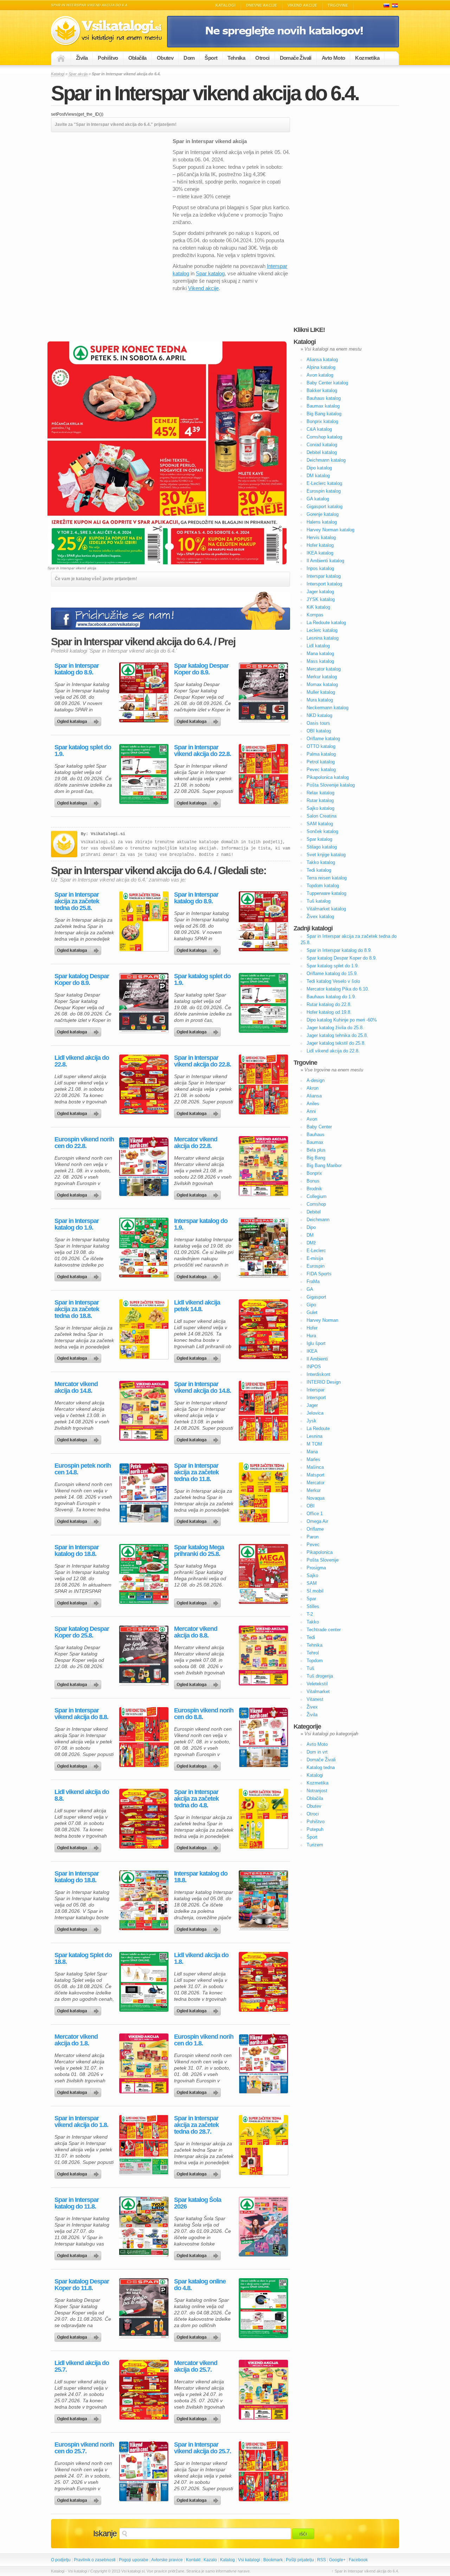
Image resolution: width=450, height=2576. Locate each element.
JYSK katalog (321, 599)
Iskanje (105, 2533)
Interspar (316, 1390)
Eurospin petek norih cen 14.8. (83, 1469)
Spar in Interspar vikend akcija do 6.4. (205, 93)
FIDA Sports (319, 1274)
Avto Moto (333, 58)
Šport (211, 58)
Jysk (311, 1421)
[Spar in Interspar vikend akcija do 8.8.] (144, 1737)
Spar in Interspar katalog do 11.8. (77, 2203)
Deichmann (318, 1220)
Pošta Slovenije (323, 1560)
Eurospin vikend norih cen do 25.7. (84, 2448)
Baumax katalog (323, 406)
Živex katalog (320, 917)
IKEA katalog (320, 553)
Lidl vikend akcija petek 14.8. (197, 1306)
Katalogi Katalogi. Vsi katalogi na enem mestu (109, 31)
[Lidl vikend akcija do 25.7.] (144, 2390)
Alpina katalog (321, 367)
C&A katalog (319, 429)
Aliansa (314, 1096)
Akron (313, 1088)
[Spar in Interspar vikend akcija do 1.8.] (144, 2145)
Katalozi (395, 5)
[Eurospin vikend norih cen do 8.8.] (263, 1737)
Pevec (313, 1545)
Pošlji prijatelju (300, 2560)
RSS (322, 2560)
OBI (311, 1506)
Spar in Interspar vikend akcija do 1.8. (81, 2122)
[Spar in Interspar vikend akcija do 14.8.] (263, 1411)
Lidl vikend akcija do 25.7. (82, 2366)
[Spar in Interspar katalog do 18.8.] (144, 1574)
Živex (312, 1707)
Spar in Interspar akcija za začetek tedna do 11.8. (196, 1472)
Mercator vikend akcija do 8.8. (196, 1632)
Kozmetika (367, 58)
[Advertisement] (110, 187)
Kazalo (210, 2560)
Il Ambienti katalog (325, 561)
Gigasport (316, 1297)
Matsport (316, 1475)
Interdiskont (319, 1374)
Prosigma (316, 1568)
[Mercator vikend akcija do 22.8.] (263, 1166)
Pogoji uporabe (134, 2560)
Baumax (315, 1142)
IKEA (312, 1351)
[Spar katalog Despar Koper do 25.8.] (144, 1655)
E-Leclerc (316, 1251)
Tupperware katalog (326, 893)
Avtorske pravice (167, 2560)
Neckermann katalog (327, 708)
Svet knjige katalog (326, 855)
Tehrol (313, 1653)
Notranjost (317, 1791)
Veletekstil (317, 1684)
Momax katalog (322, 684)
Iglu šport (316, 1343)
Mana (312, 1452)
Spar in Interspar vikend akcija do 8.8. (81, 1714)
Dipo (311, 1227)
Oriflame (315, 1529)
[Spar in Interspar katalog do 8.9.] (144, 692)
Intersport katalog (324, 584)
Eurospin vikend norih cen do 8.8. (204, 1714)
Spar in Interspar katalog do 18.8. (77, 1551)
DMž (311, 1243)
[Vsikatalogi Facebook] (283, 46)
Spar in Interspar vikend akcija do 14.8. (202, 1388)
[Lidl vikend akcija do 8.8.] (144, 1819)
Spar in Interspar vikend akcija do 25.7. (202, 2448)
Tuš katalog (319, 901)
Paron (313, 1537)
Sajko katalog (320, 808)
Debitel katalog (322, 452)
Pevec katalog (321, 770)
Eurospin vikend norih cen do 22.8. (84, 1143)
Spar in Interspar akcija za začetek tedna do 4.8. (196, 1799)
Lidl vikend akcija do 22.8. (82, 1061)
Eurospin (316, 1266)
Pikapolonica (320, 1552)
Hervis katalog (321, 537)
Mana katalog (320, 653)
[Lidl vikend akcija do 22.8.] (144, 1084)
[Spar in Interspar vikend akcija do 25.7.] (263, 2471)
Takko (313, 1622)
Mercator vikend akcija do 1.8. (76, 2040)
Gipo (311, 1305)
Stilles (313, 1606)
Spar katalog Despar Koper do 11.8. (82, 2285)
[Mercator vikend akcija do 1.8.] (144, 2063)
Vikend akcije (302, 5)
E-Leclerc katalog (324, 483)
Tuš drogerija (320, 1676)
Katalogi (226, 5)
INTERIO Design (324, 1382)
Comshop (316, 1204)
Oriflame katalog (323, 739)
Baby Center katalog (327, 383)
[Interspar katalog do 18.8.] (263, 1900)
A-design (316, 1080)
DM (310, 1235)
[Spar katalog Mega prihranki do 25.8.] (263, 1574)
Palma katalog (321, 754)
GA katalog (318, 499)
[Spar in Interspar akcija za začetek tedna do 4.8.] (263, 1819)
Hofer (312, 1328)
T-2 (310, 1614)
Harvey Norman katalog (330, 530)
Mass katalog (320, 661)
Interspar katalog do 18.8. (201, 1877)
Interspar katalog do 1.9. (201, 1224)
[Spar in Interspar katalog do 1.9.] (144, 1248)
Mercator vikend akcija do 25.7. (196, 2366)
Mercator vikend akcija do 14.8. (76, 1388)
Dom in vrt (317, 1752)
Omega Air (317, 1521)
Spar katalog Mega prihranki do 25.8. (199, 1551)
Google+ (337, 2560)
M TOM (314, 1444)
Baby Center (319, 1127)
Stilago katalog (322, 847)
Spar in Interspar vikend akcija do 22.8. (202, 751)
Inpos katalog (320, 568)
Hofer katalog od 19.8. (329, 1012)
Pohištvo (108, 58)
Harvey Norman (322, 1320)
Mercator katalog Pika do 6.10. (338, 989)
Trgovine (338, 5)
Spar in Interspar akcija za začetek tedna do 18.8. (77, 1309)
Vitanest (315, 1699)
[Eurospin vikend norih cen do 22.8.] (144, 1166)
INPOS (314, 1367)
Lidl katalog (318, 646)
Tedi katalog (319, 870)
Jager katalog (320, 592)
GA (310, 1289)
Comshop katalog (324, 437)
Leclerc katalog (322, 630)
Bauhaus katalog (324, 398)
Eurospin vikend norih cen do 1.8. (204, 2040)
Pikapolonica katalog (328, 777)
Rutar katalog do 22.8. (329, 1004)
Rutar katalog (320, 800)
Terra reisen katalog (327, 878)
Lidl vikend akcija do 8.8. (82, 1795)
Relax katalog (320, 793)
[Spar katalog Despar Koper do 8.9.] (263, 692)
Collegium (317, 1196)
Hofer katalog (320, 545)
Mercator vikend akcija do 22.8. (196, 1143)
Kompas (315, 615)
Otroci (262, 58)
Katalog (227, 2560)
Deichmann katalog (326, 460)
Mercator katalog (324, 669)
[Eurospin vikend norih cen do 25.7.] (144, 2471)
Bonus (313, 1181)
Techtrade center (324, 1630)
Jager (312, 1405)
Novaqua (316, 1498)
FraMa (313, 1281)
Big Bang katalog (324, 414)
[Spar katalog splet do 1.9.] (144, 774)
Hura (311, 1336)
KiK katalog (318, 607)
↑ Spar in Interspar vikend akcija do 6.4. (365, 2571)
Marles (313, 1459)
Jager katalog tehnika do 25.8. (337, 1035)
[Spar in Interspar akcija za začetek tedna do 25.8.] (144, 921)
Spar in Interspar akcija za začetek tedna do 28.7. (196, 2125)
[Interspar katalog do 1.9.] (263, 1248)
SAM (312, 1583)
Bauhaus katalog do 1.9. (331, 997)
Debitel (314, 1212)
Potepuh (315, 1829)
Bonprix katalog (322, 421)
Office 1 (315, 1514)
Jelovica (315, 1413)
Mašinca (315, 1467)
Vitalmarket (318, 1691)
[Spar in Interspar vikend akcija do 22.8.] (263, 774)
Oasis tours (318, 723)
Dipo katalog (319, 468)
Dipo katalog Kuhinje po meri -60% (342, 1020)
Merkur (314, 1490)
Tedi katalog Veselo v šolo (333, 981)
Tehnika (236, 58)
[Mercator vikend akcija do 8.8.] (263, 1655)
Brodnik (314, 1189)
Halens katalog (322, 522)
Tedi (311, 1637)
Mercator (316, 1483)
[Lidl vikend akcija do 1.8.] (263, 1982)
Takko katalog (321, 862)
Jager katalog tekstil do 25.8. (336, 1043)
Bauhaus (316, 1135)
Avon (312, 1119)
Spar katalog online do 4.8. (200, 2285)
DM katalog (318, 476)
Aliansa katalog (322, 360)
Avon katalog (320, 375)
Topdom (315, 1661)
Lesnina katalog (323, 638)
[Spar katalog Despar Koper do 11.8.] (144, 2308)
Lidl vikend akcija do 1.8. (201, 1959)
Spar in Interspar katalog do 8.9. (77, 669)
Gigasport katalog (324, 507)
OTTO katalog (321, 746)
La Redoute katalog (326, 623)
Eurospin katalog (324, 491)
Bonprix (314, 1173)
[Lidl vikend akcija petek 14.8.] (263, 1329)
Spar (311, 1599)
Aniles (313, 1104)
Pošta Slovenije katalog (331, 785)
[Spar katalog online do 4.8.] (263, 2308)
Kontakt (193, 2560)
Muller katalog (321, 692)
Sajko (312, 1575)
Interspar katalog (324, 576)
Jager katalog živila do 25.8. (335, 1028)
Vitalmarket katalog (326, 909)
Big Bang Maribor (324, 1165)
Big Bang (316, 1158)
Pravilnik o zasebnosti (95, 2560)
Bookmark (273, 2560)
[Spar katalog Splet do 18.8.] (144, 1982)
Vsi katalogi (249, 2560)
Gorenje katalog (323, 514)
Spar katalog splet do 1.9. (83, 751)
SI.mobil (315, 1591)
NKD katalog (319, 715)
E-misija (315, 1258)
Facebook (358, 2560)
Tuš (310, 1668)
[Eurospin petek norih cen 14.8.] (144, 1492)
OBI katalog (319, 731)
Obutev (165, 58)
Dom (189, 58)
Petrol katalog (321, 762)
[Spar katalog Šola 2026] (263, 2226)
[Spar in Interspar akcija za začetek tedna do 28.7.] (263, 2145)
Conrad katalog (322, 445)
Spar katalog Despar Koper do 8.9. (201, 669)
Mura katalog (320, 700)
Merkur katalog (322, 677)
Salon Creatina (322, 816)
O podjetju (61, 2560)
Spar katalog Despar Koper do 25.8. (82, 1632)
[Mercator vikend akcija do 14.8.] (144, 1411)
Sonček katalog (322, 831)
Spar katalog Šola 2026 (198, 2203)
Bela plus (316, 1150)
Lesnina (314, 1436)
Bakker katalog (322, 390)
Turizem (315, 1845)
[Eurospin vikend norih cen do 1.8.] (263, 2063)
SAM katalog (320, 824)
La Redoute (318, 1428)
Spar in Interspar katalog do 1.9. (77, 1224)
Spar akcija (78, 74)
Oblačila (137, 58)
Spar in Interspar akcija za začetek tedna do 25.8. (77, 901)
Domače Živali (296, 58)
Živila (82, 58)
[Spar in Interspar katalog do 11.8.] (144, 2226)
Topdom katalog (323, 886)
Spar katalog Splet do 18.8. (83, 1959)
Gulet (312, 1312)
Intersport (316, 1398)
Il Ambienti (317, 1359)
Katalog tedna (321, 1767)
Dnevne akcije (262, 5)
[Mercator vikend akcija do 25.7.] (263, 2390)
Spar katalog (210, 273)
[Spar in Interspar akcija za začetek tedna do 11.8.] (263, 1492)
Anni (311, 1111)
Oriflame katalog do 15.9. (332, 973)
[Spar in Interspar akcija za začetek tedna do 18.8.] (144, 1329)
